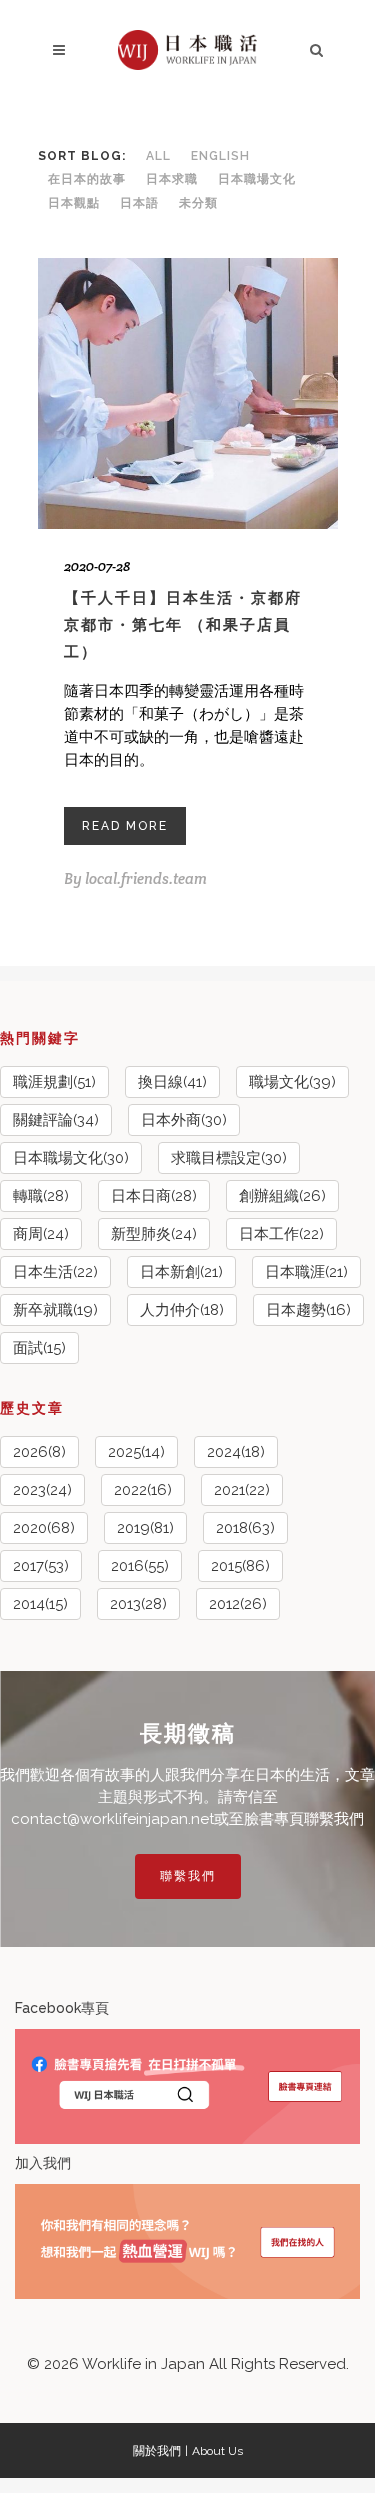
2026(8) (39, 1452)
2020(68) (44, 1528)
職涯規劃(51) (54, 1082)
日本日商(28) (154, 1196)
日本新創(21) (181, 1272)
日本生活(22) (55, 1272)
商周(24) (41, 1234)
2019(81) (145, 1528)
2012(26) (238, 1604)
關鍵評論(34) (56, 1120)
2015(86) (240, 1566)
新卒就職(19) (55, 1310)
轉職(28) (41, 1196)
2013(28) (138, 1604)
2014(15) (40, 1604)
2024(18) (236, 1452)
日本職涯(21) (306, 1272)
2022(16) (143, 1490)
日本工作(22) (281, 1234)
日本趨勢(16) (308, 1310)
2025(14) (136, 1452)
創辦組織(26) (282, 1196)
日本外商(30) (184, 1120)
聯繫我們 (188, 1876)
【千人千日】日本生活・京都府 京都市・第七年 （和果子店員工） (183, 625)
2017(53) (41, 1566)
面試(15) (39, 1348)
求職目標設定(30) (229, 1158)
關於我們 (157, 2451)
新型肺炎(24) (154, 1234)
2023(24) (42, 1490)
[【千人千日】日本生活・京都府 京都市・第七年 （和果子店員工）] (188, 394)
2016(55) (140, 1566)
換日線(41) (172, 1082)
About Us (217, 2451)
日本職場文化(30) (71, 1158)
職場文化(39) (292, 1082)
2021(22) (242, 1490)
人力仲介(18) (182, 1310)
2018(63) (245, 1528)
